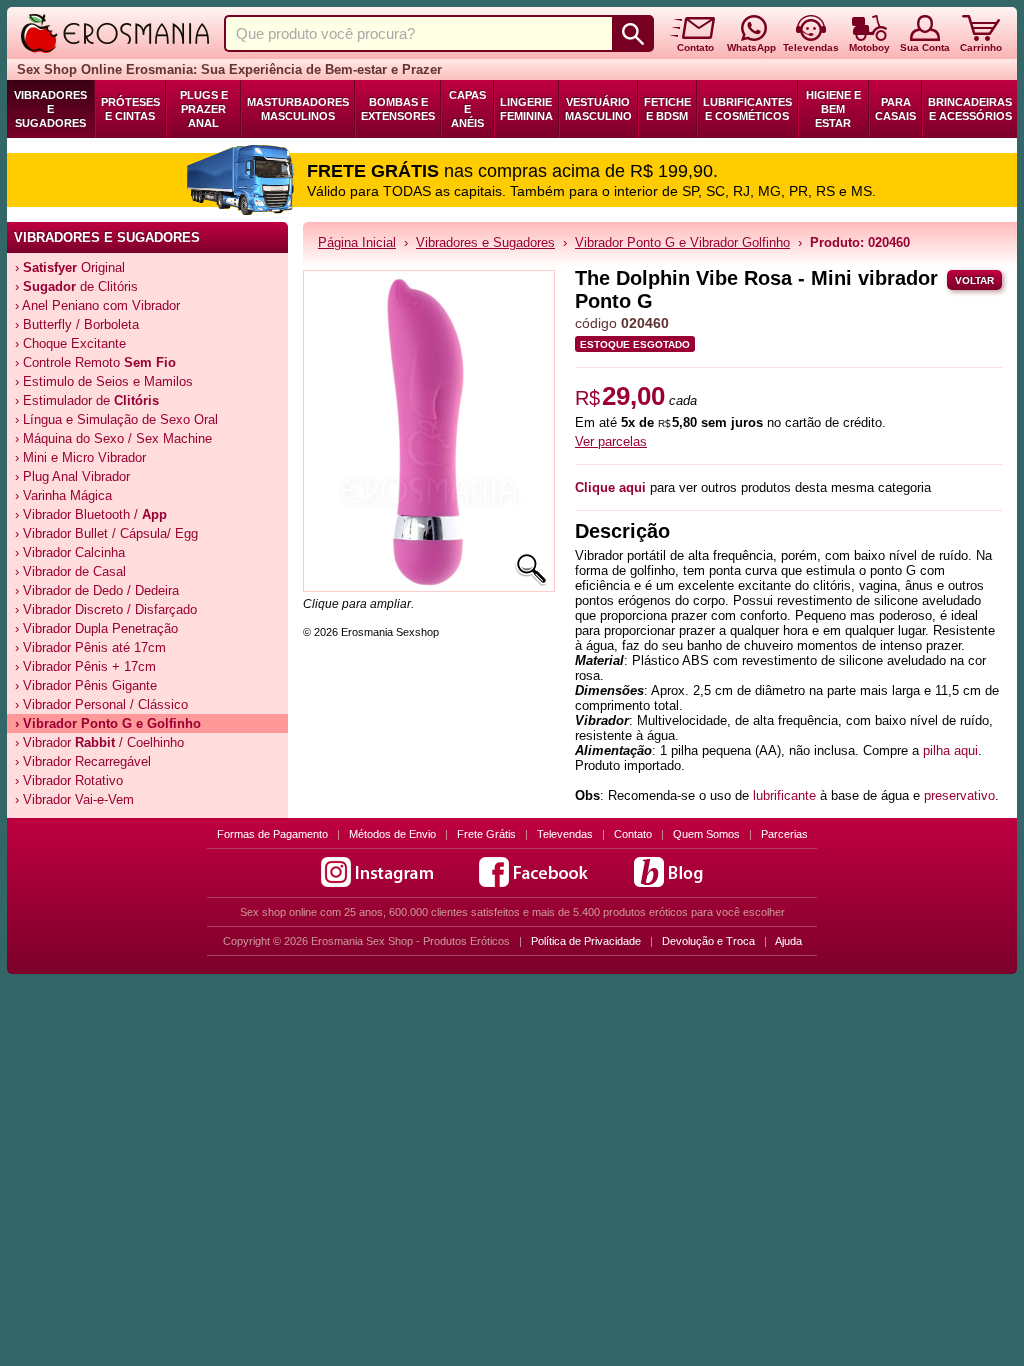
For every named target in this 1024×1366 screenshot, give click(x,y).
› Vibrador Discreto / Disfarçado (106, 609)
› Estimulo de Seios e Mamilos (104, 381)
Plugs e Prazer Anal (204, 109)
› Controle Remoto (95, 362)
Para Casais (895, 109)
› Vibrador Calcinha (70, 552)
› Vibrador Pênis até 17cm (90, 647)
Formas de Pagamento (272, 834)
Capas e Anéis (467, 109)
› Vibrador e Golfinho (108, 723)
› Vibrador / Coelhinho (99, 742)
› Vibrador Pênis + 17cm (85, 666)
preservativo (959, 795)
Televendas (565, 834)
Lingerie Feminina (526, 109)
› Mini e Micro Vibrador (80, 457)
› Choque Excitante (70, 343)
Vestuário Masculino (598, 109)
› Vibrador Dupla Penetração (96, 628)
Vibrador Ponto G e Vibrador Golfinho (682, 242)
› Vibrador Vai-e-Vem (74, 799)
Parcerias (784, 834)
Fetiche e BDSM (667, 109)
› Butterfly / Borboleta (77, 324)
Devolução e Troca (708, 941)
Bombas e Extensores (398, 109)
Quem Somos (706, 834)
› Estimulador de (87, 400)
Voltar (974, 280)
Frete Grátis (486, 834)
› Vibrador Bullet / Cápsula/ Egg (106, 533)
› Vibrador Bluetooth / (91, 514)
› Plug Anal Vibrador (72, 476)
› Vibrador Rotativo (69, 780)
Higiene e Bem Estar (833, 109)
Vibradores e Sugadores (50, 109)
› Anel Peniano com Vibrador (97, 305)
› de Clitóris (76, 286)
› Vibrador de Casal (70, 571)
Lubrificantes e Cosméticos (747, 109)
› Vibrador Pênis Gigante (86, 685)
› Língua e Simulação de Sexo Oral (116, 419)
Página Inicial (357, 242)
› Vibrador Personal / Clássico (101, 704)
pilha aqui (950, 750)
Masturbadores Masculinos (298, 109)
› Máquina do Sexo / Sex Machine (113, 438)
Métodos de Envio (392, 834)
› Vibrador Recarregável (83, 761)
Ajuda (788, 941)
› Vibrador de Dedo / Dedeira (97, 590)
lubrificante (784, 795)
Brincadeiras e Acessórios (970, 109)
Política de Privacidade (586, 941)
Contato (633, 834)
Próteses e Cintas (130, 109)
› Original (70, 267)
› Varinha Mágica (63, 495)
